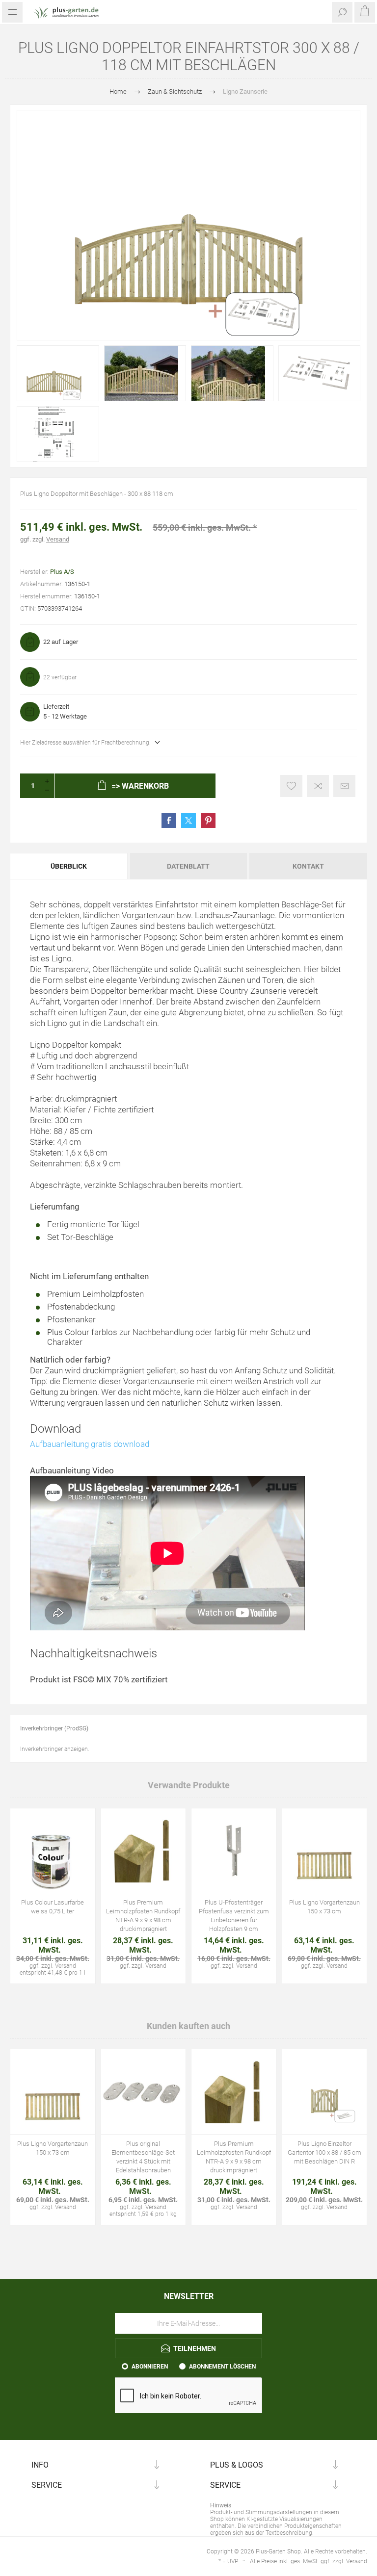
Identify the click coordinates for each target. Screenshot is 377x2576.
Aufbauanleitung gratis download (90, 1444)
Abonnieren (150, 2367)
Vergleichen (318, 786)
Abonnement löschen (222, 2367)
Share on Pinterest (208, 821)
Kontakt (308, 866)
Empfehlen (344, 786)
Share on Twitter (188, 821)
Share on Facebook (169, 821)
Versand (58, 539)
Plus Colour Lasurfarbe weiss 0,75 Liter (53, 1907)
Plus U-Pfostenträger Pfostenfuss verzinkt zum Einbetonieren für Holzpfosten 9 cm (234, 1916)
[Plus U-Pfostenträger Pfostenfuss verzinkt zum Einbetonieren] (234, 1851)
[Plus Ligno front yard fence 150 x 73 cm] (325, 1851)
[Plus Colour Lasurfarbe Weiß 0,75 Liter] (53, 1851)
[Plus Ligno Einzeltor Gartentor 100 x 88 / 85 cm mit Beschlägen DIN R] (325, 2092)
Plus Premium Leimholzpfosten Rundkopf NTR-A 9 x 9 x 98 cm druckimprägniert (143, 1916)
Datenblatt (188, 866)
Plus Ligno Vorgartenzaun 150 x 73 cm (324, 1907)
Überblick (69, 866)
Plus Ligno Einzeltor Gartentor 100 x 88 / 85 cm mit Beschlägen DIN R (324, 2152)
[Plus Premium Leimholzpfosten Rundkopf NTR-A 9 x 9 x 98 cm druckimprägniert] (144, 1851)
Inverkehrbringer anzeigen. (55, 1749)
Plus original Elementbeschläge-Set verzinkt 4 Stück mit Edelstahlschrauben (143, 2157)
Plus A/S (62, 572)
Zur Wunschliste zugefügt (291, 786)
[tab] (69, 866)
